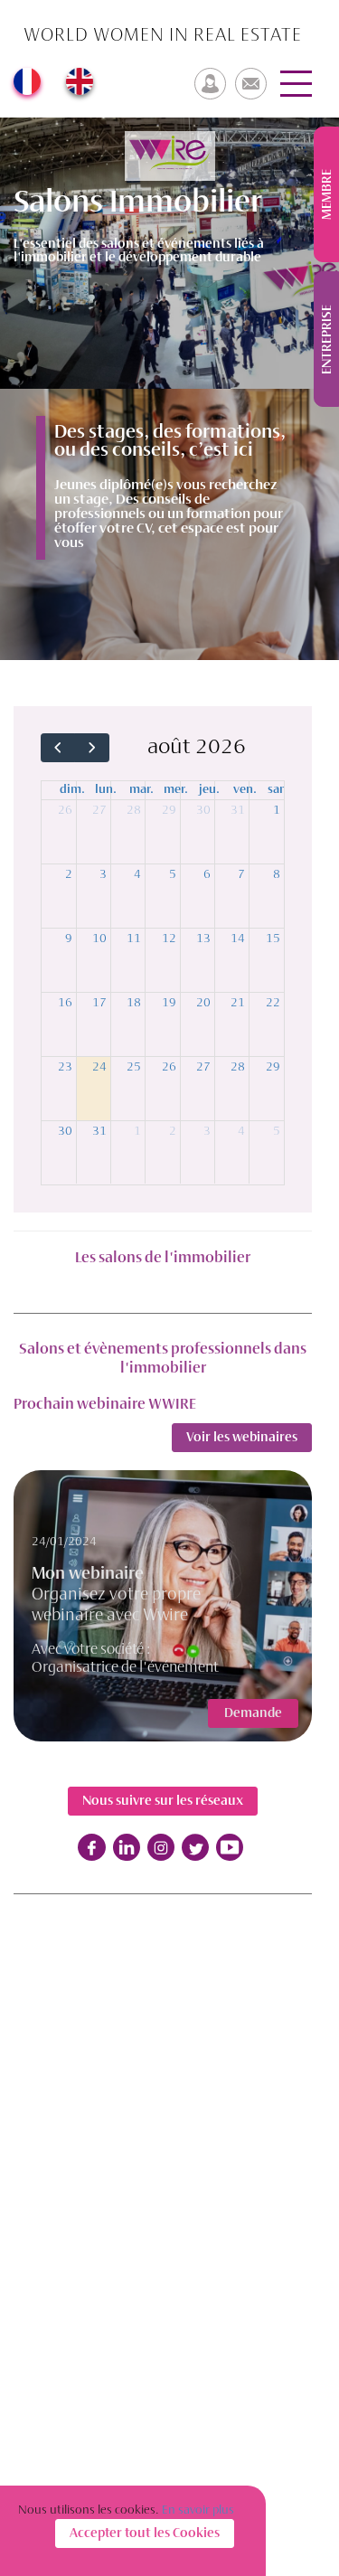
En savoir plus (198, 2510)
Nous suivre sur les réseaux (163, 1801)
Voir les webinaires (242, 1438)
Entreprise (327, 340)
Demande (253, 1713)
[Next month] (91, 748)
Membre (327, 194)
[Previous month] (58, 748)
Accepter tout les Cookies (145, 2534)
